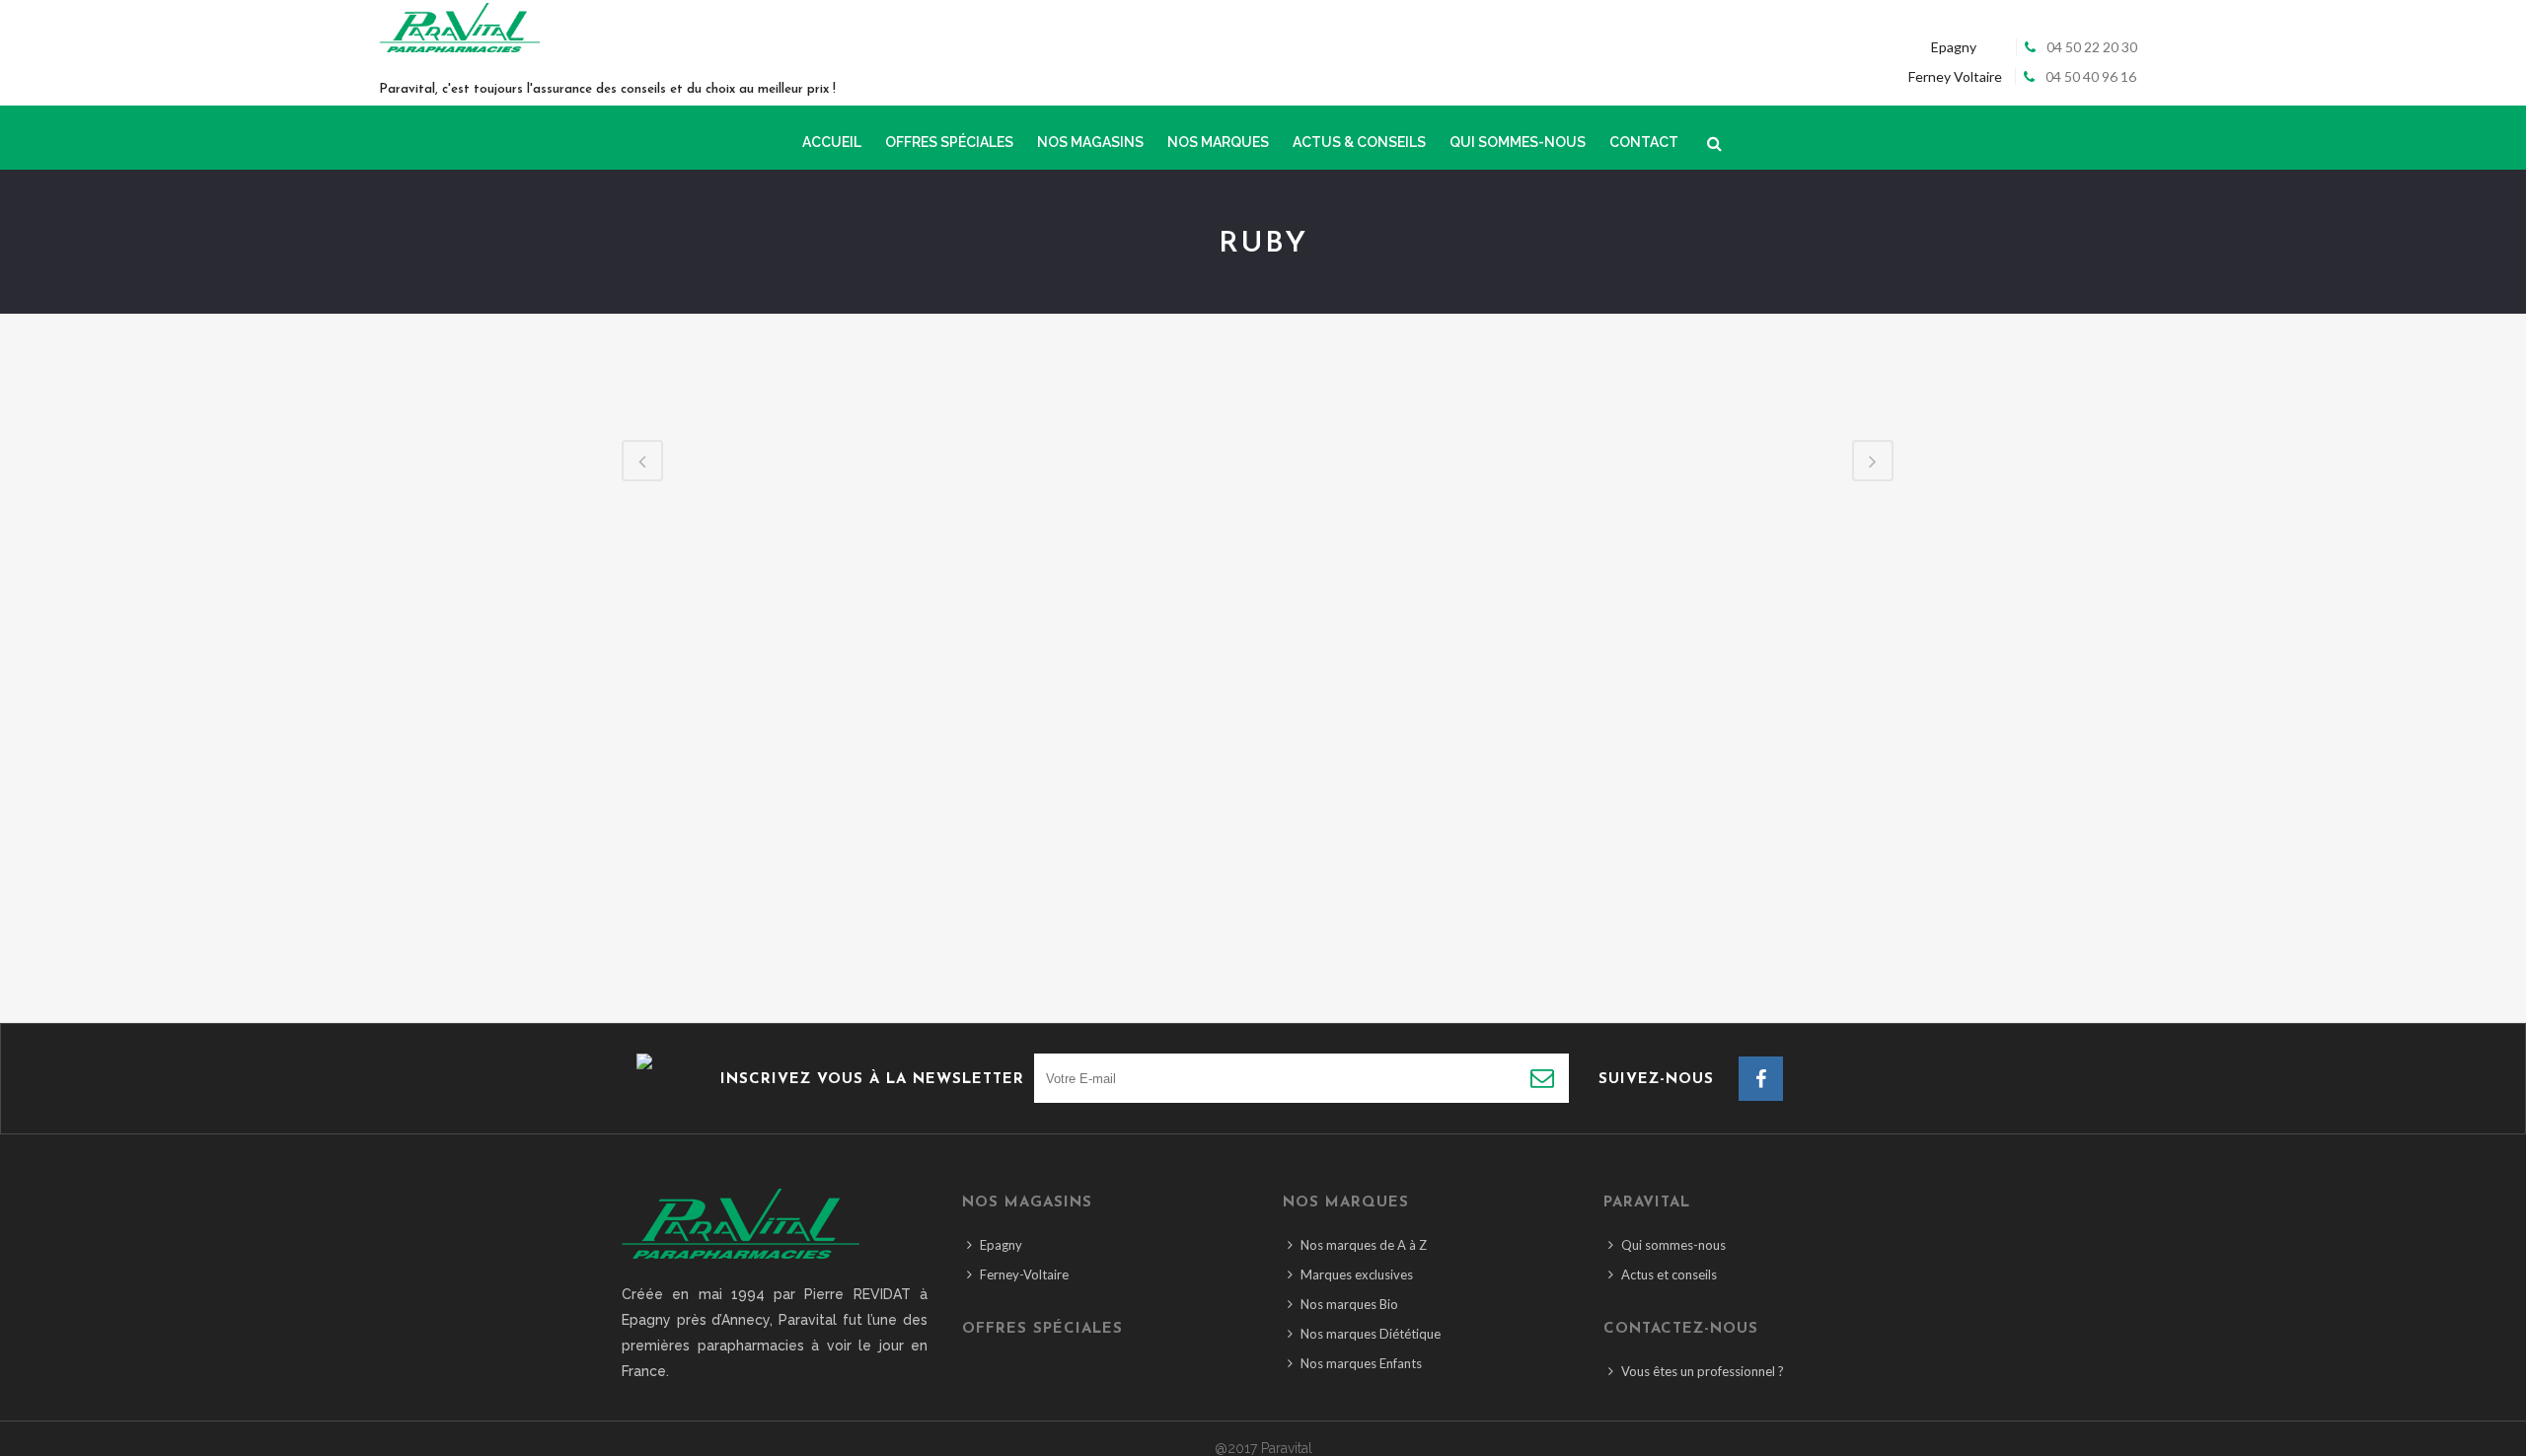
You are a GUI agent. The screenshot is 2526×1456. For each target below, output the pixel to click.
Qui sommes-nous (1673, 1245)
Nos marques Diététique (1371, 1334)
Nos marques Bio (1349, 1304)
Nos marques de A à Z (1364, 1245)
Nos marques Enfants (1361, 1363)
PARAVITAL (1647, 1203)
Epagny (1001, 1245)
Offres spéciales (1042, 1329)
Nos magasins (1027, 1203)
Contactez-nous (1681, 1329)
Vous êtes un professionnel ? (1703, 1371)
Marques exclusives (1357, 1274)
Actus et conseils (1669, 1274)
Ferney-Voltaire (1024, 1274)
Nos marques (1346, 1203)
